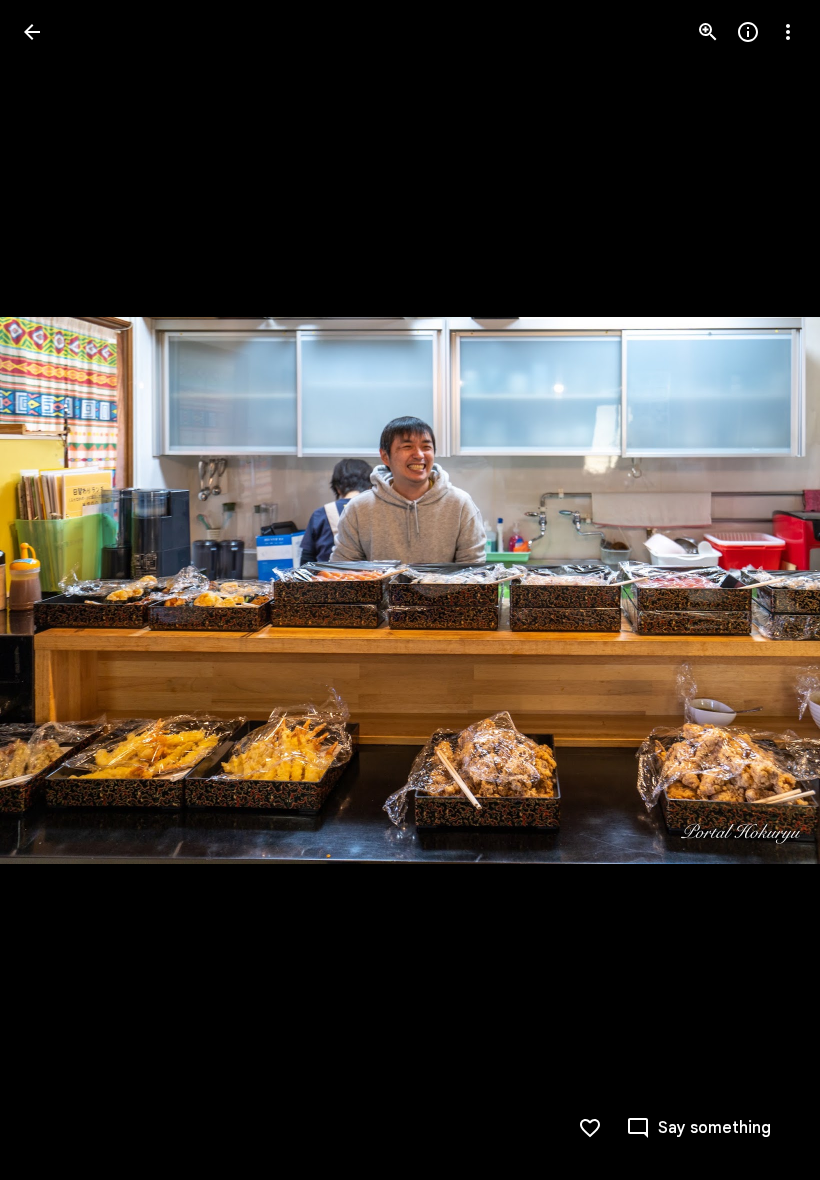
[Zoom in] (708, 32)
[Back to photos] (32, 32)
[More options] (788, 32)
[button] (56, 590)
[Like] (590, 1128)
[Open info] (748, 32)
